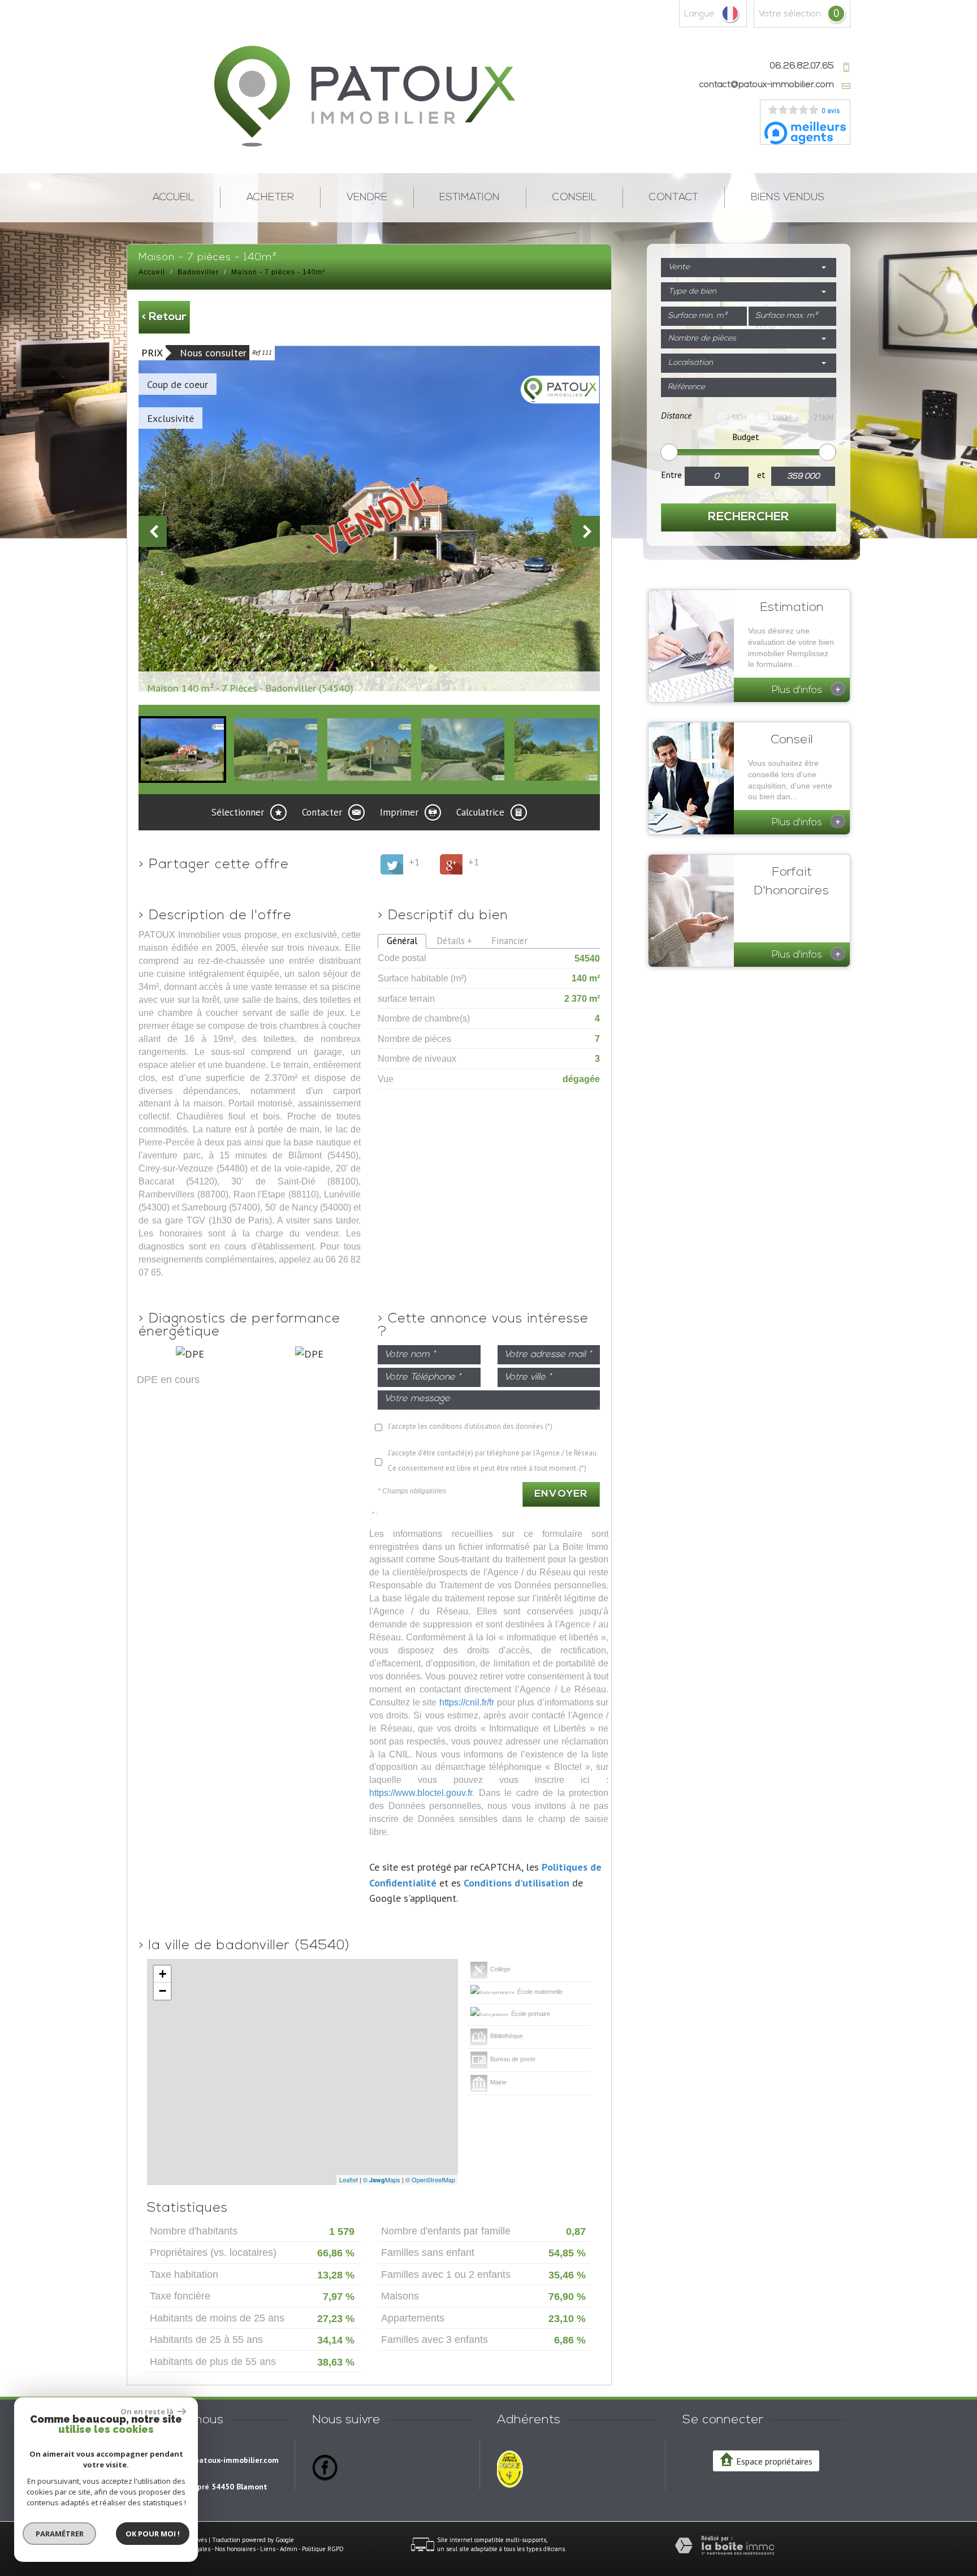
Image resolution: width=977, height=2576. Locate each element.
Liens (268, 2549)
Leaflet (349, 2179)
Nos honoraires (235, 2549)
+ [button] (163, 1974)
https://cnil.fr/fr (467, 1702)
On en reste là (148, 2411)
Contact (674, 198)
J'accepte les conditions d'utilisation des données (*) (470, 1426)
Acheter (270, 198)
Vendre (367, 198)
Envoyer (561, 1494)
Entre (671, 475)
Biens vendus (788, 198)
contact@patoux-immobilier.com (767, 85)
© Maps (382, 2179)
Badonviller (198, 272)
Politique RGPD (323, 2549)
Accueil (173, 198)
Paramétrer (60, 2534)
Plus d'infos (806, 689)
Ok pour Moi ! (153, 2534)
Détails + (454, 941)
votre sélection (790, 14)
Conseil (574, 198)
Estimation (470, 198)
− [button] (163, 1991)
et (761, 475)
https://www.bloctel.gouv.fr (421, 1793)
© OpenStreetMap (430, 2179)
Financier (509, 941)
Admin (289, 2549)
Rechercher (749, 517)
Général (402, 941)
